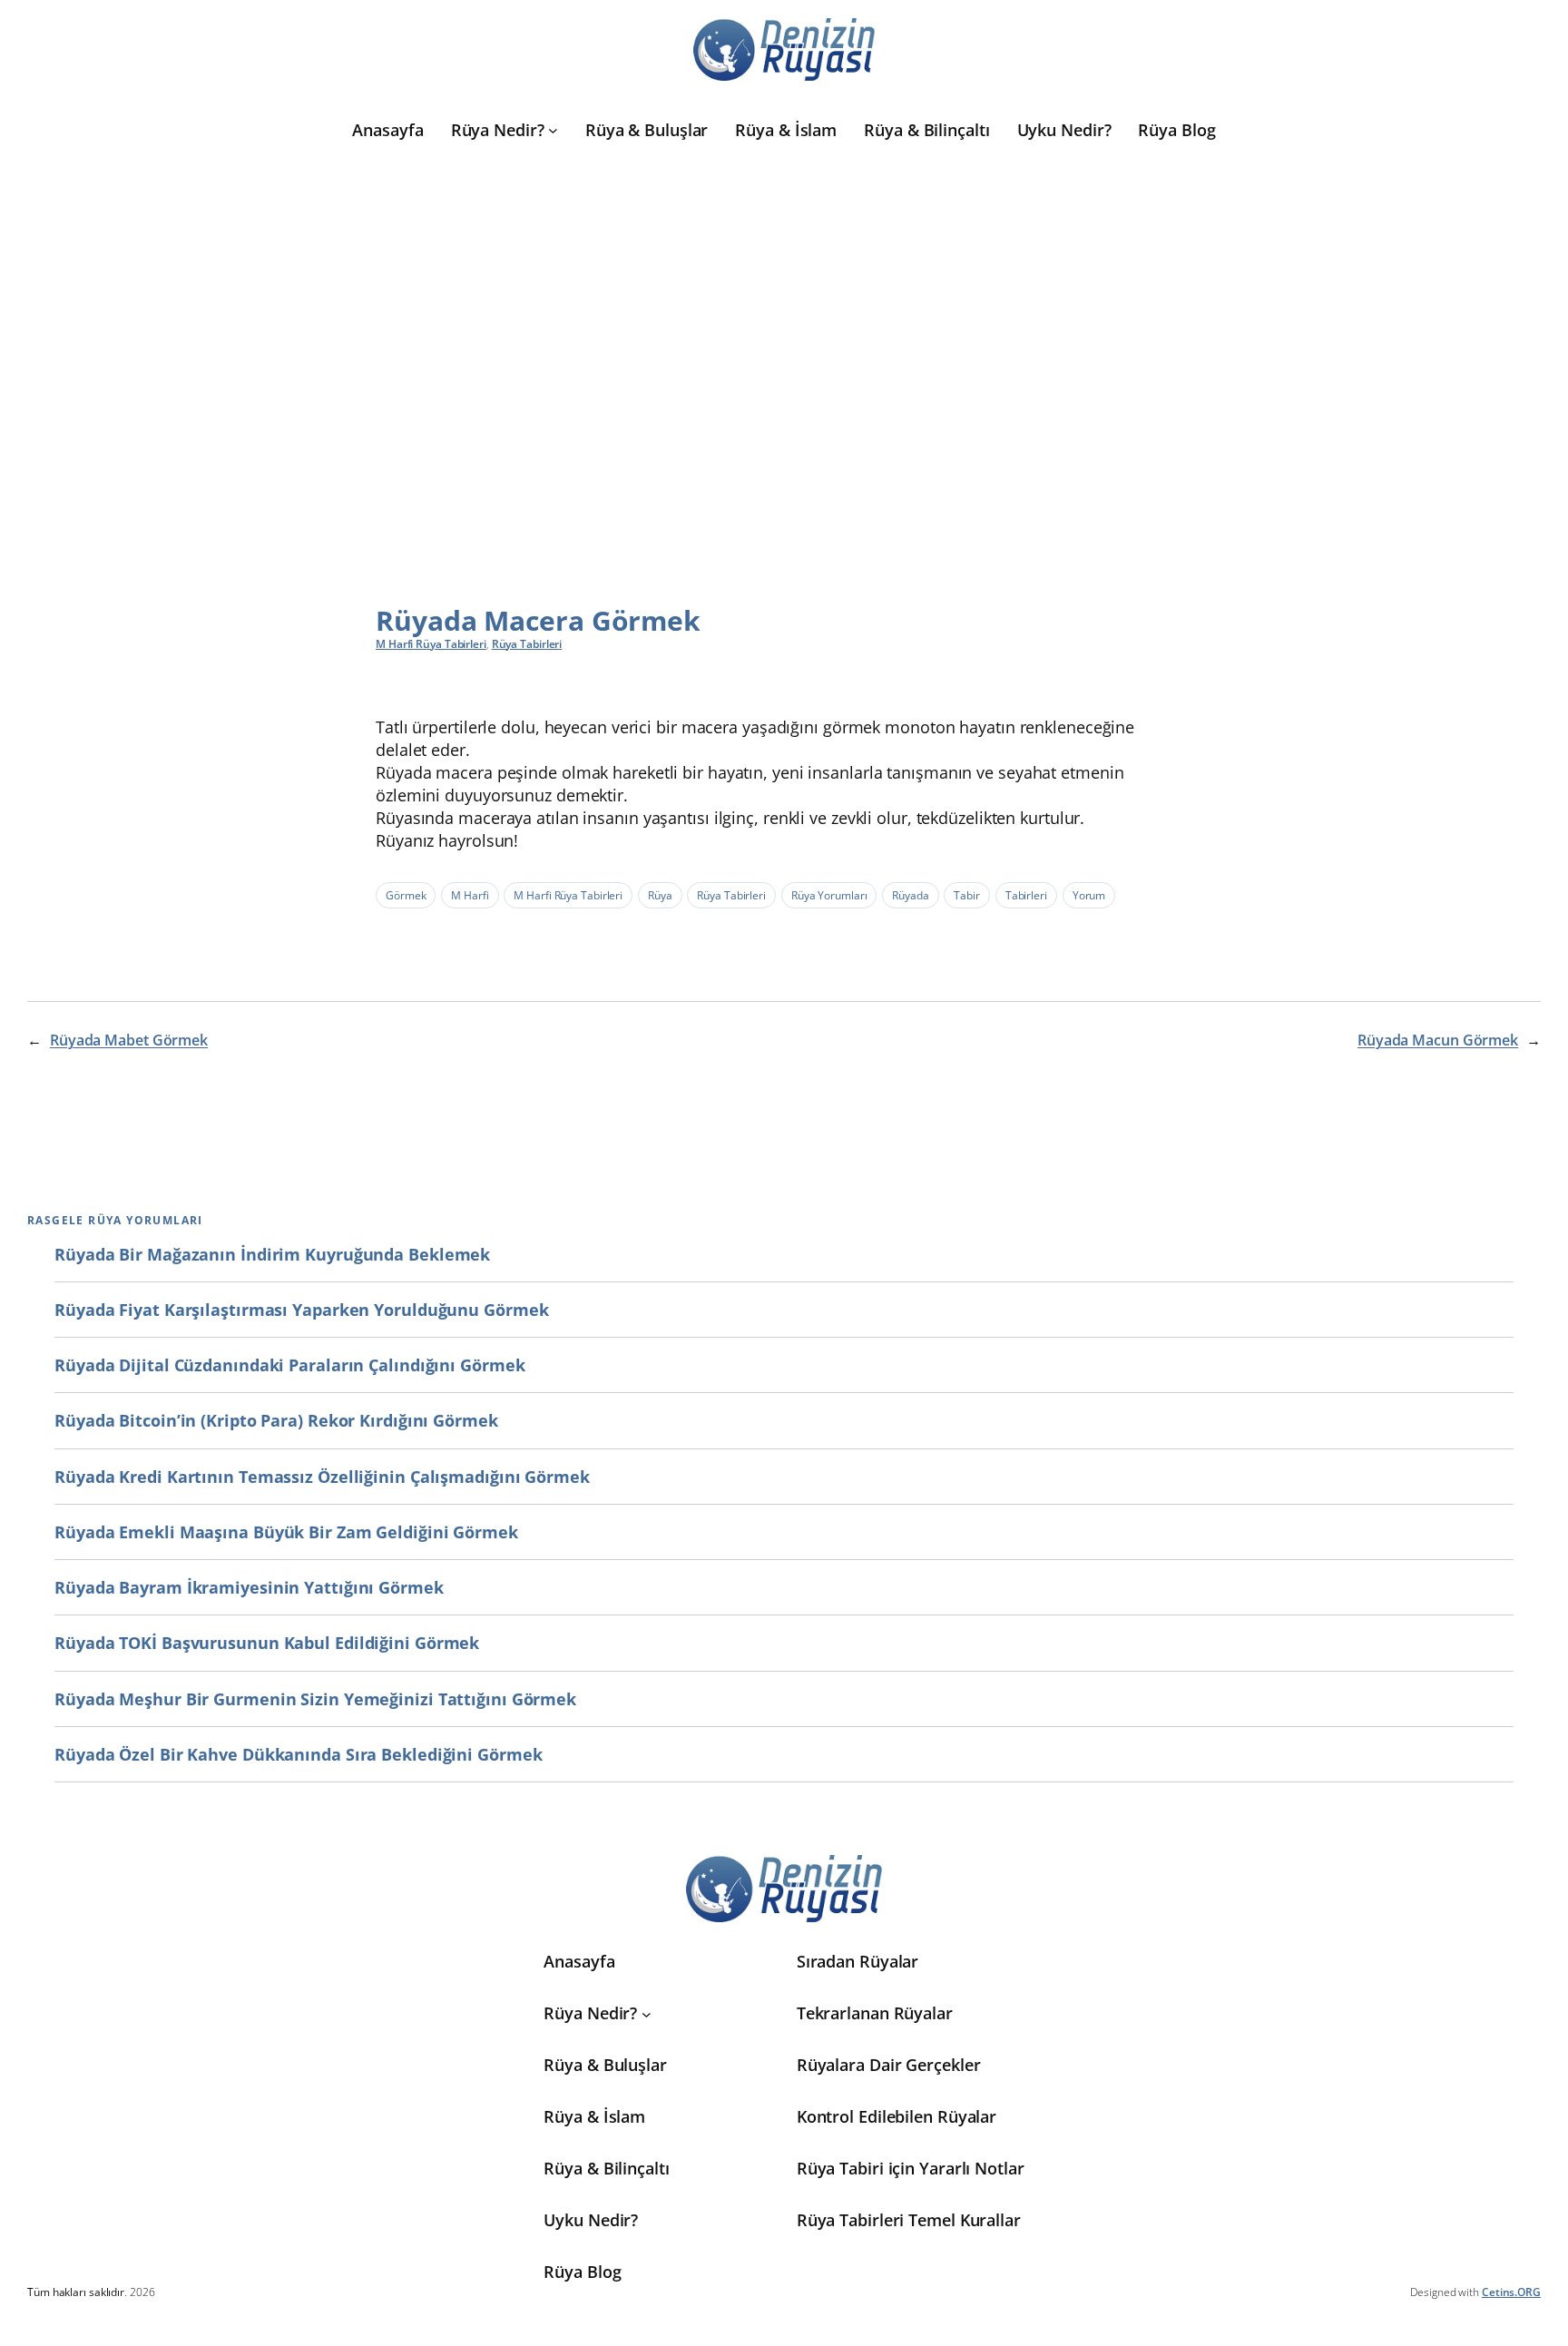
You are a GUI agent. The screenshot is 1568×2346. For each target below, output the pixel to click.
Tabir (967, 895)
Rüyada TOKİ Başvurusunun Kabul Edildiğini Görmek (267, 1643)
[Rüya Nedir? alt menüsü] (553, 130)
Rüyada (910, 895)
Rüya (660, 895)
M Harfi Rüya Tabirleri (431, 644)
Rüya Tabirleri (527, 644)
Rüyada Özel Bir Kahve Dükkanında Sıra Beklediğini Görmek (298, 1754)
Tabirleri (1026, 895)
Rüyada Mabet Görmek (129, 1040)
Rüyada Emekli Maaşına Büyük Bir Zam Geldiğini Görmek (286, 1532)
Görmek (406, 895)
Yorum (1089, 895)
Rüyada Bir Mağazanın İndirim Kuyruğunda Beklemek (272, 1254)
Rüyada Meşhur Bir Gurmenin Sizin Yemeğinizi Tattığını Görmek (315, 1699)
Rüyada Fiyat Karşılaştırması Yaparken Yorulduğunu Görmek (301, 1310)
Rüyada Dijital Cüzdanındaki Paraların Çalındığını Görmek (289, 1365)
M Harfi (470, 895)
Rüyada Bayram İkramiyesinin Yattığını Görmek (249, 1587)
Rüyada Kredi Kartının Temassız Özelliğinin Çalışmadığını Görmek (322, 1477)
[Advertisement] (784, 351)
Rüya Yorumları (829, 895)
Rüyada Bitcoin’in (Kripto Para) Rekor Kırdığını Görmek (276, 1420)
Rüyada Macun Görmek (1438, 1040)
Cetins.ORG (1511, 2292)
